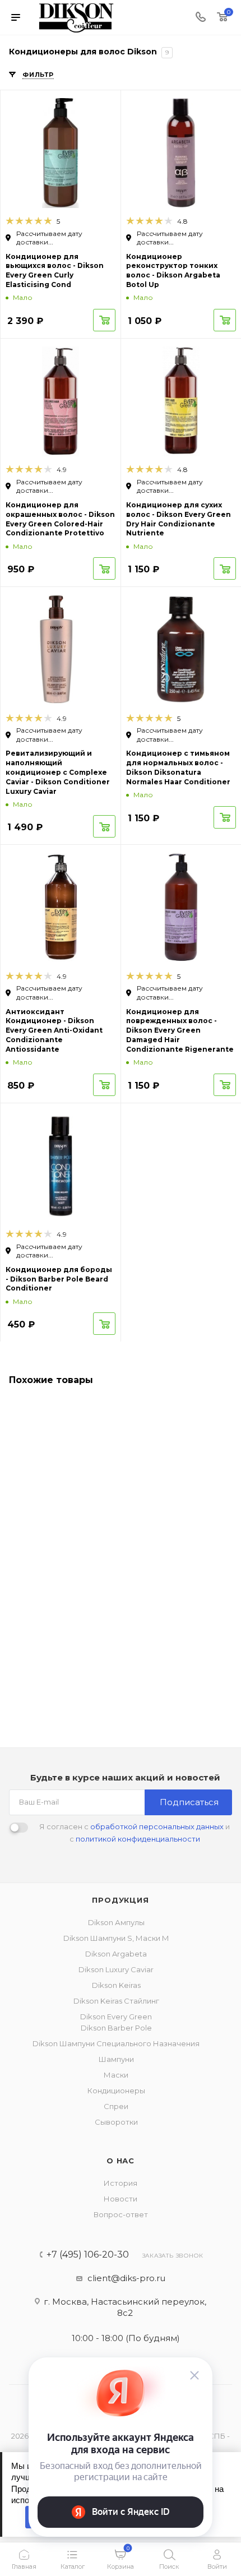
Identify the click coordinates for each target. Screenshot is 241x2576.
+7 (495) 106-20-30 (88, 2255)
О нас (121, 2161)
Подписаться (189, 1802)
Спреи (116, 2106)
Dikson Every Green (116, 2017)
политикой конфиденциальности (138, 1839)
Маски (116, 2075)
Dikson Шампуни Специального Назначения (116, 2043)
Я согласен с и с (135, 1833)
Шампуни (116, 2059)
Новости (121, 2199)
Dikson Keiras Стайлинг (116, 2001)
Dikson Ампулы (116, 1922)
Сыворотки (116, 2122)
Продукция (120, 1900)
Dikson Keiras (116, 1985)
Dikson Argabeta (116, 1954)
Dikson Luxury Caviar (116, 1969)
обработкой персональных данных (157, 1826)
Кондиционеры (116, 2091)
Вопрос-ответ (121, 2214)
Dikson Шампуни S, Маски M (116, 1938)
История (121, 2183)
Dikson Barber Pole (116, 2028)
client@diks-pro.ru (126, 2278)
